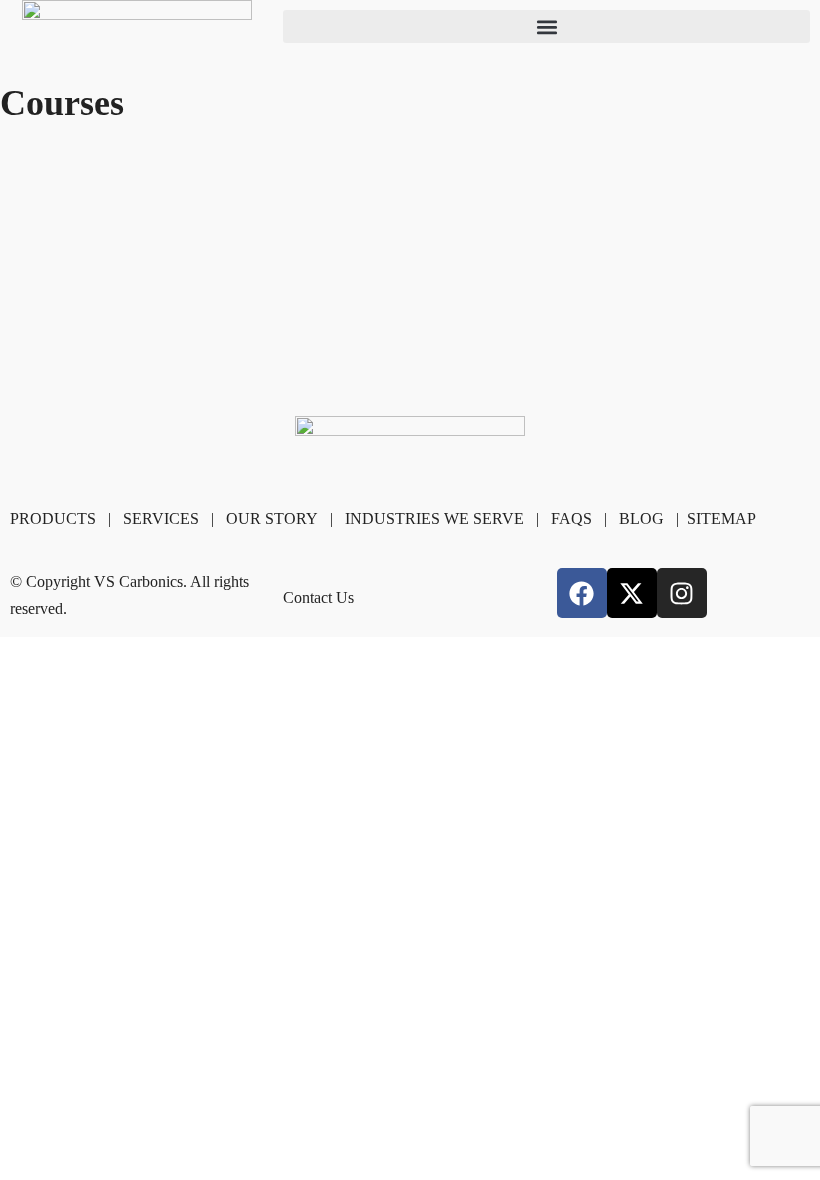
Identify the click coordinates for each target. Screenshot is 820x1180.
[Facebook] (582, 593)
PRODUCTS (53, 518)
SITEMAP (721, 518)
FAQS (571, 518)
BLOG (641, 518)
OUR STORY (272, 518)
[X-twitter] (632, 593)
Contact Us (318, 597)
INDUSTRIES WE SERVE (434, 518)
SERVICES (161, 518)
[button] (546, 26)
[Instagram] (682, 593)
